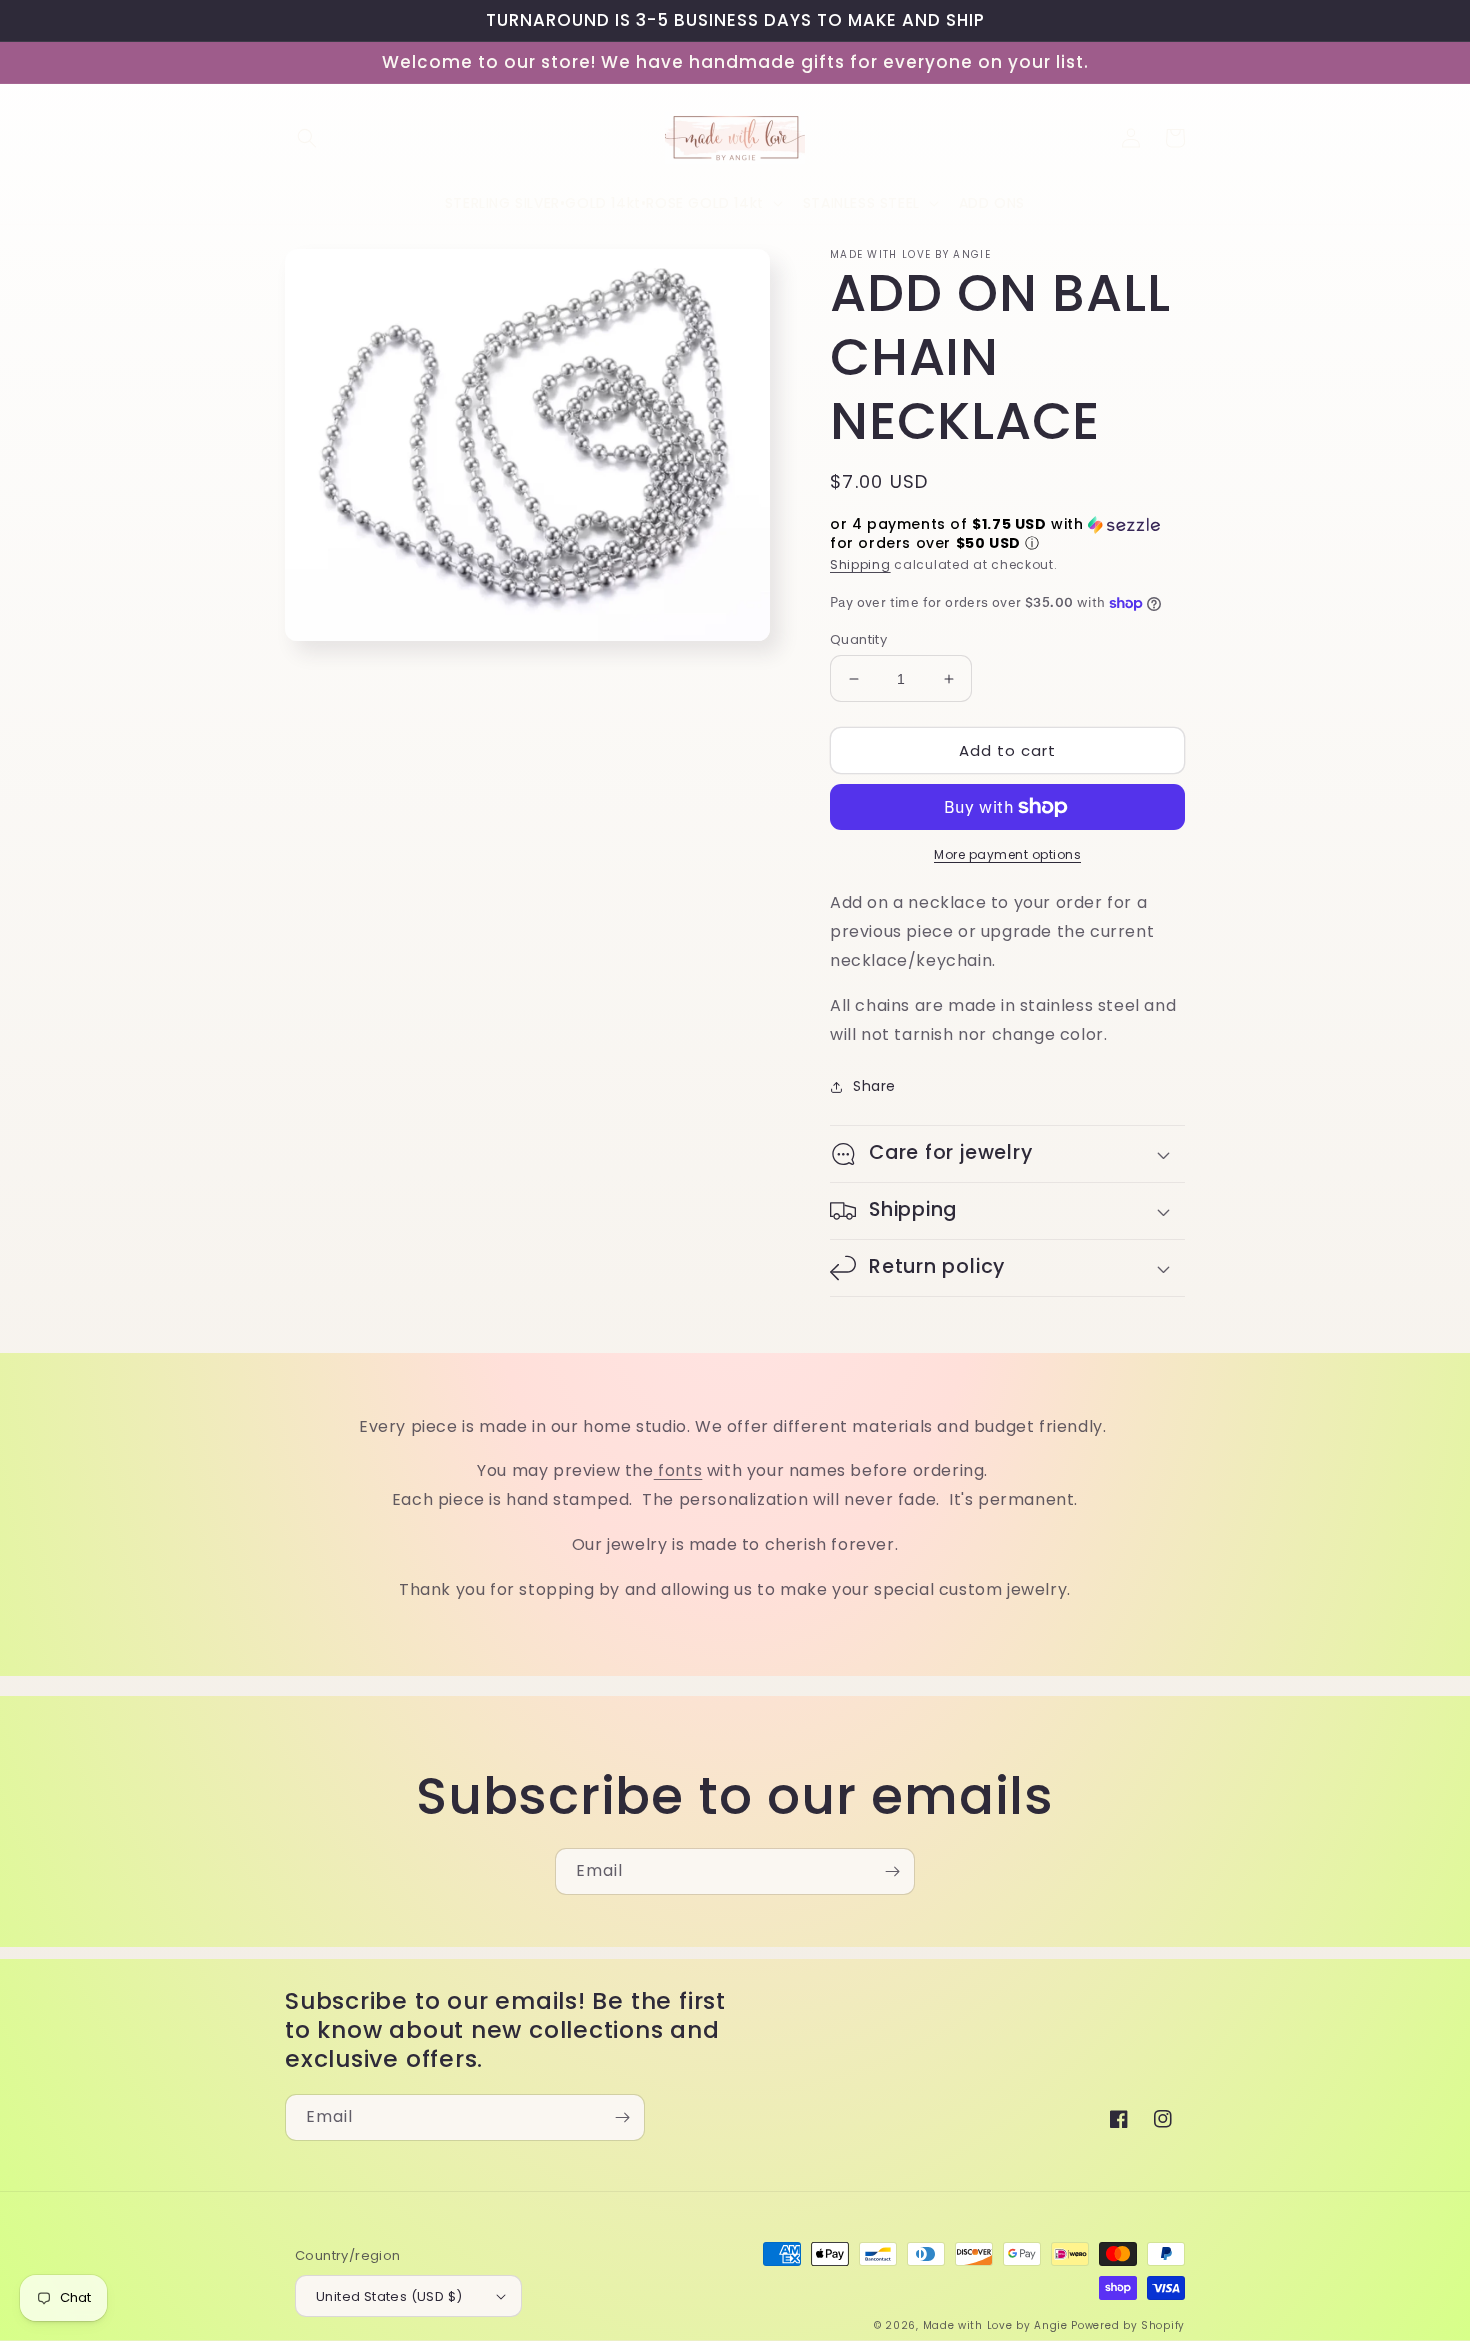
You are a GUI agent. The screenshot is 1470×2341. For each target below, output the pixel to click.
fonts (678, 1470)
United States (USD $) (389, 2296)
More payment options (1007, 854)
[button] (307, 138)
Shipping (860, 564)
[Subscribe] (892, 1871)
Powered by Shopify (1128, 2325)
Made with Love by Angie (995, 2325)
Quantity (858, 639)
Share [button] (874, 1086)
